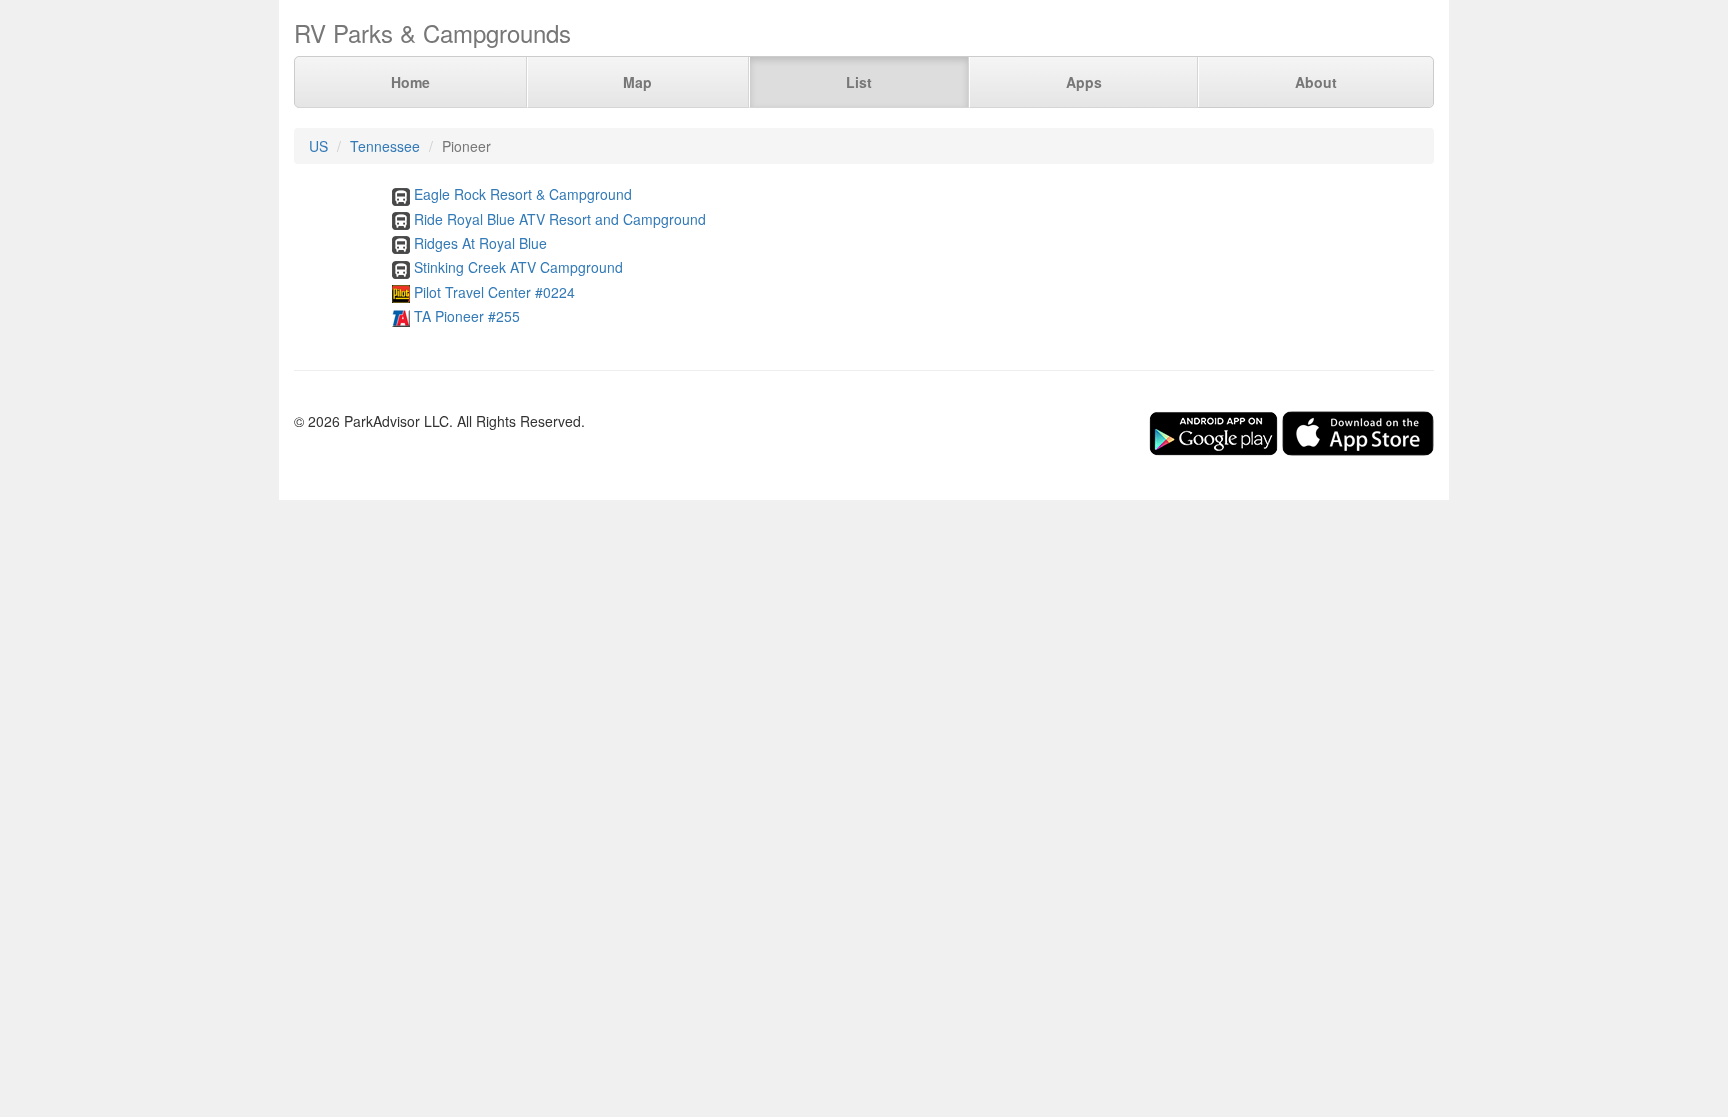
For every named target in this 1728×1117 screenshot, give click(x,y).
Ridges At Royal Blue (480, 243)
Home (410, 82)
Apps (1084, 82)
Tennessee (385, 146)
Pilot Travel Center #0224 (494, 292)
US (318, 146)
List (859, 82)
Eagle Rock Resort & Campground (523, 194)
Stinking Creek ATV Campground (518, 267)
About (1316, 82)
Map (637, 82)
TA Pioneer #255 (467, 316)
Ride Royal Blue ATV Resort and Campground (560, 219)
